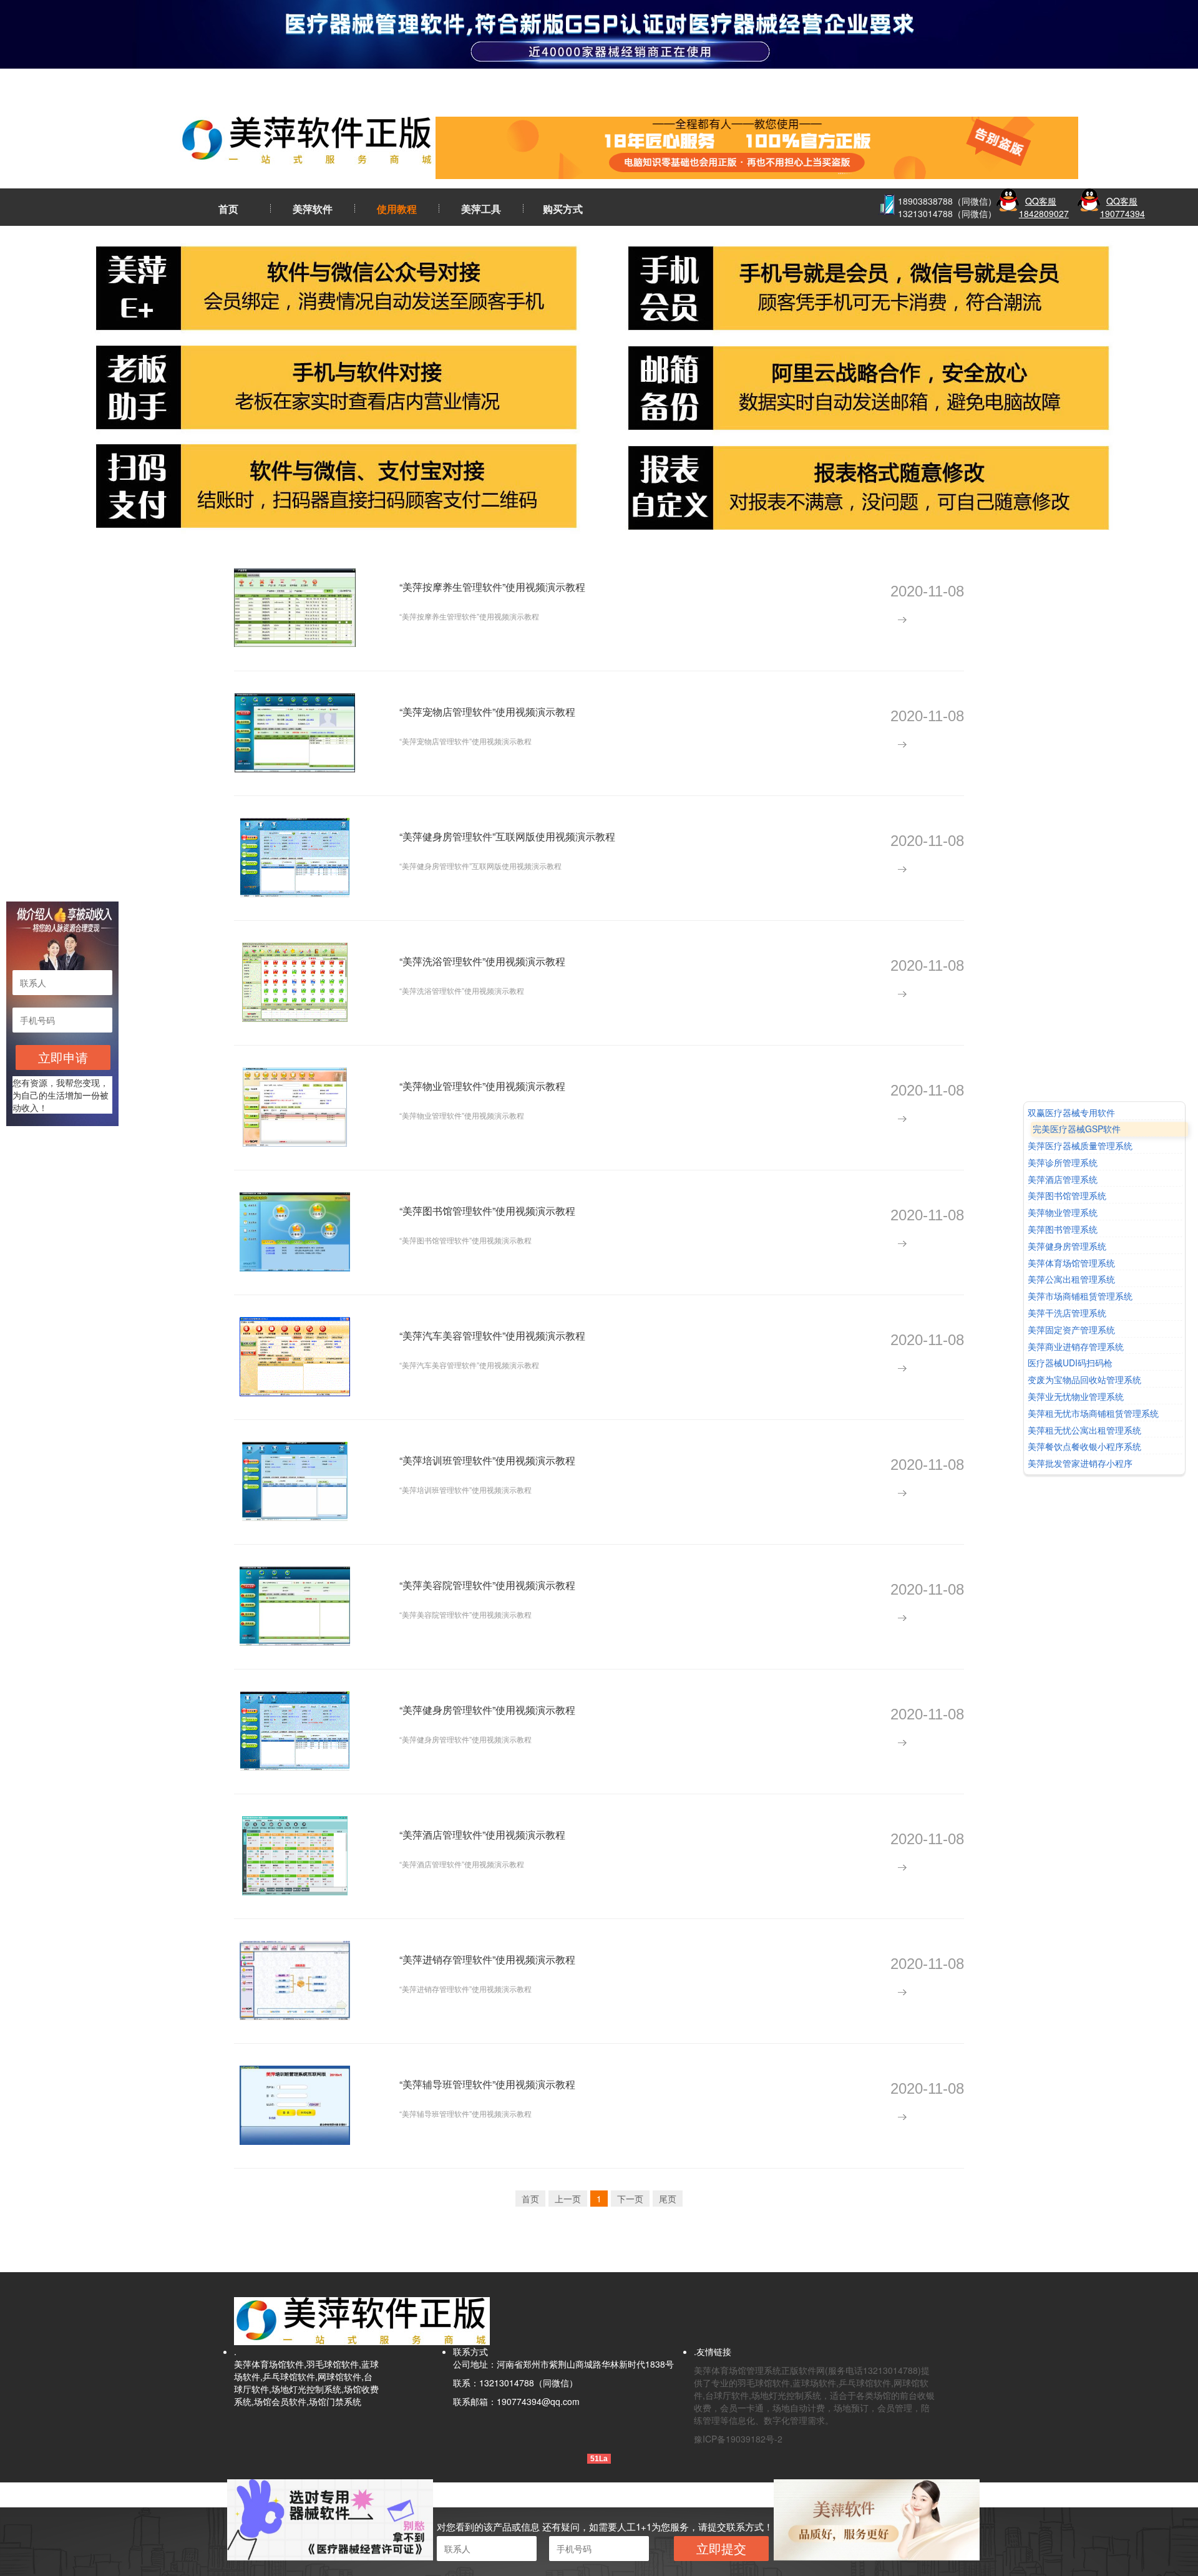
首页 (228, 209)
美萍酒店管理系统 (1063, 1179)
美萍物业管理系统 (1063, 1213)
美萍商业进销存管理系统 (1076, 1347)
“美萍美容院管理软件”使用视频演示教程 (487, 1585)
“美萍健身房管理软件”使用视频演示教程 (487, 1710)
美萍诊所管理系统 (1063, 1163)
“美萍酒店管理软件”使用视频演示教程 (482, 1835)
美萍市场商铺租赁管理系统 (1080, 1297)
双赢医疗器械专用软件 (1071, 1113)
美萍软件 (313, 209)
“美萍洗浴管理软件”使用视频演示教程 (482, 961)
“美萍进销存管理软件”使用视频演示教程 (487, 1959)
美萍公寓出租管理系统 (1071, 1280)
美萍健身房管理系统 (1067, 1246)
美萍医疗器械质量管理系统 (1080, 1146)
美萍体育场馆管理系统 (1071, 1263)
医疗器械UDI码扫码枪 (1070, 1363)
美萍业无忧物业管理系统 (1076, 1397)
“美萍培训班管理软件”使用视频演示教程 (487, 1460)
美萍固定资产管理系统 (1071, 1330)
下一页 (630, 2199)
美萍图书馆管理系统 (1067, 1196)
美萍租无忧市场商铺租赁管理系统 (1093, 1413)
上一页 (568, 2199)
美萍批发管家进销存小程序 (1080, 1463)
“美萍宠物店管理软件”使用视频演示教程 (487, 712)
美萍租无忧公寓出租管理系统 (1084, 1430)
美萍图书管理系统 (1063, 1229)
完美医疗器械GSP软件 (1077, 1130)
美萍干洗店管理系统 (1067, 1313)
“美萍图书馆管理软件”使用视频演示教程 (487, 1211)
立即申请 (63, 1057)
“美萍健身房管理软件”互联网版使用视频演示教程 (507, 836)
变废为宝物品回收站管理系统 (1084, 1380)
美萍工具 (481, 209)
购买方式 (563, 209)
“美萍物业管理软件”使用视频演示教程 (482, 1086)
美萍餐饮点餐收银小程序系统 (1084, 1447)
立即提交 (721, 2548)
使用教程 (397, 209)
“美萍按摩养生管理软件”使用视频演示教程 (492, 587)
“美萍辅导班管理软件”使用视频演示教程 (487, 2084)
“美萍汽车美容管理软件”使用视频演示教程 (492, 1335)
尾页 (668, 2199)
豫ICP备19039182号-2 (738, 2439)
